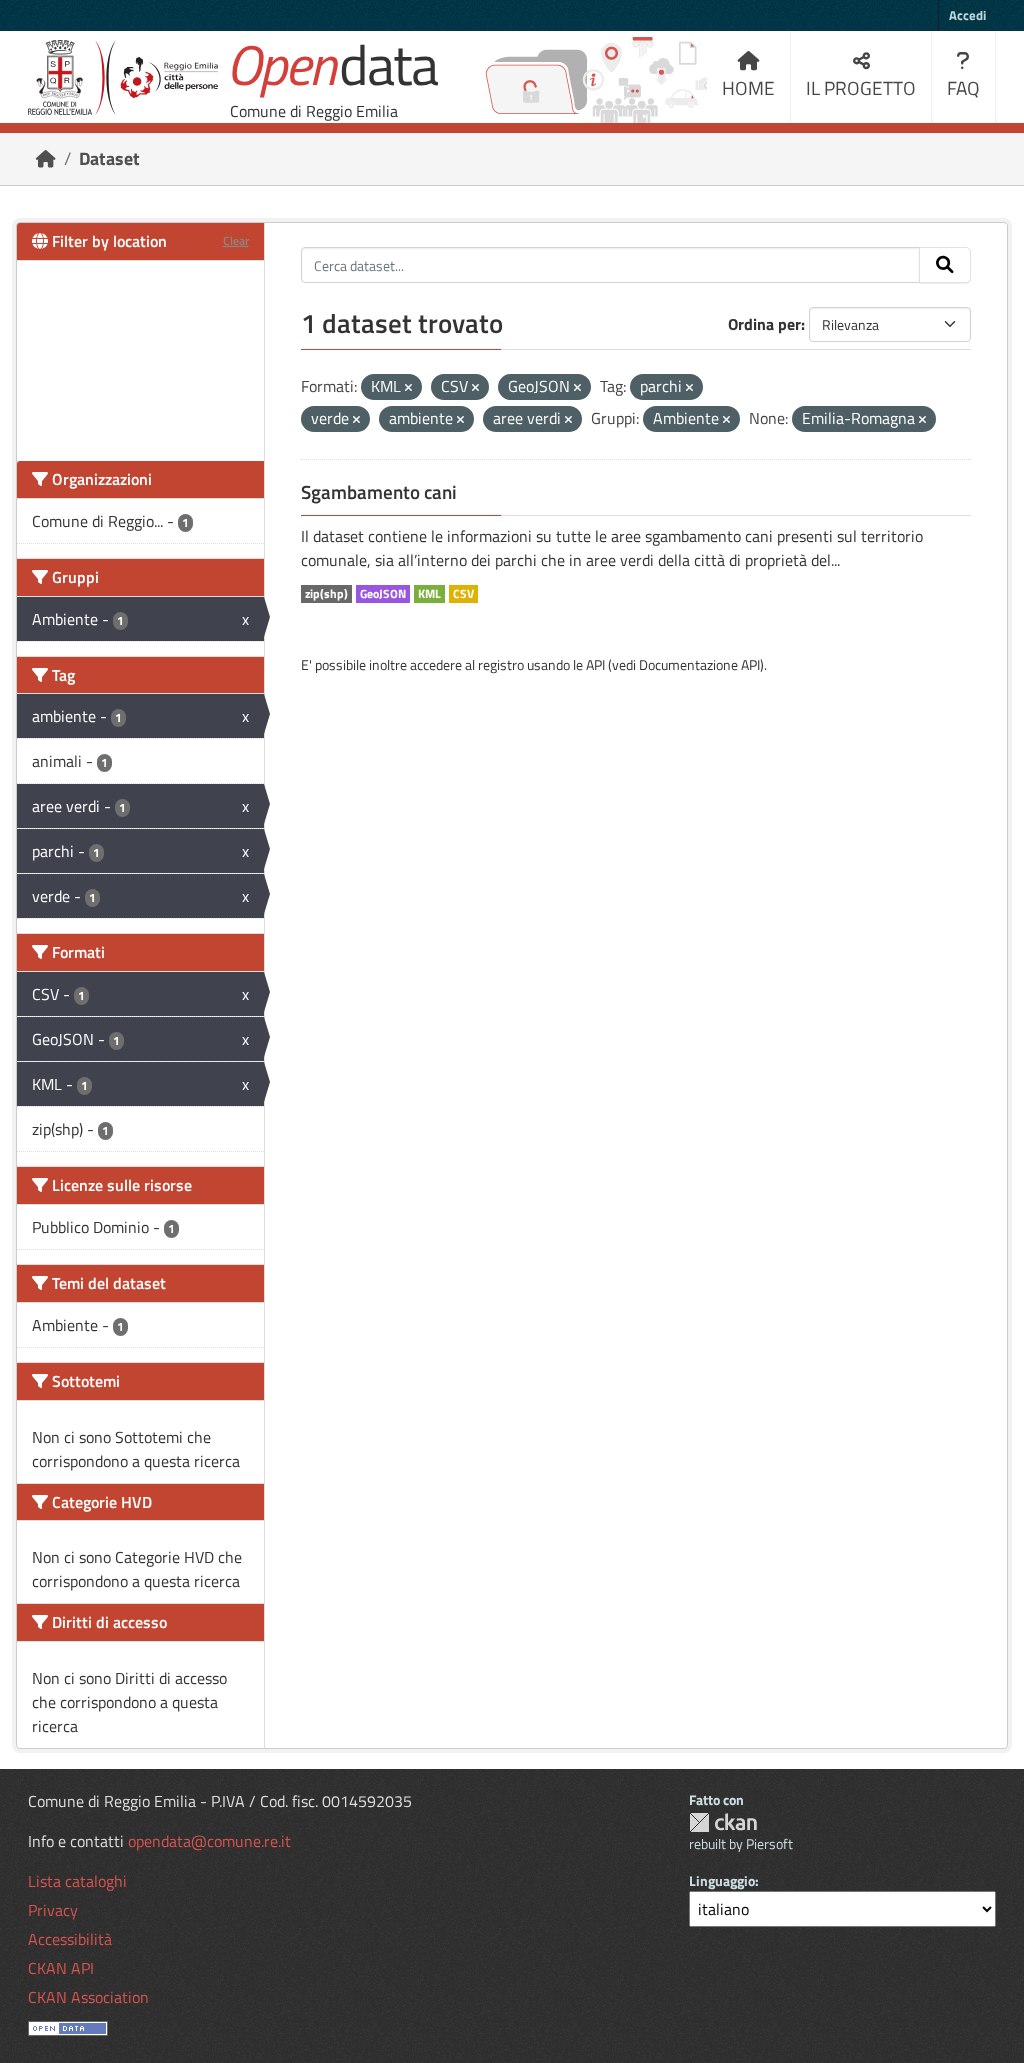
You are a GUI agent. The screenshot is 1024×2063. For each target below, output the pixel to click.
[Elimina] (408, 388)
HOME (748, 87)
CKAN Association (88, 1997)
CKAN (723, 1822)
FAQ (963, 87)
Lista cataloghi (77, 1881)
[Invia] (945, 265)
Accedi (967, 15)
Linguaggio (722, 1880)
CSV (463, 594)
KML (429, 594)
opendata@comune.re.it (209, 1841)
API (595, 664)
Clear (236, 240)
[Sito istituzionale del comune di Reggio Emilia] (123, 77)
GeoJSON (383, 594)
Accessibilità (70, 1939)
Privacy (53, 1910)
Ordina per (764, 324)
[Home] (46, 158)
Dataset (109, 158)
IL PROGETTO (861, 87)
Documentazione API (699, 664)
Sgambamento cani (379, 492)
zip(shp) (326, 594)
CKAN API (61, 1968)
